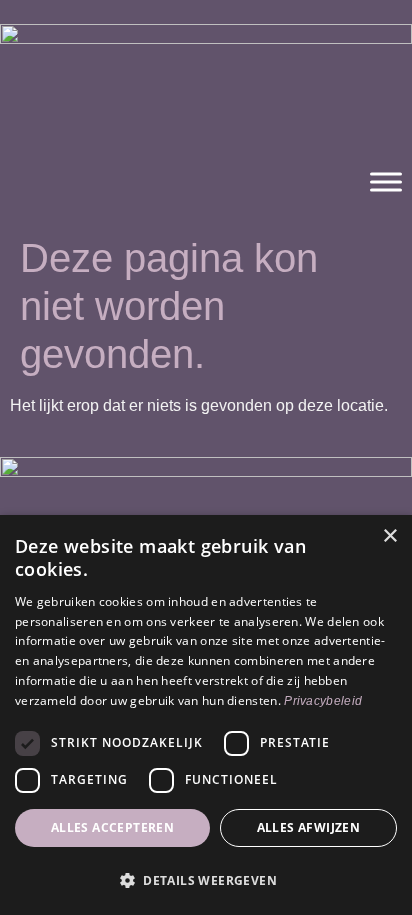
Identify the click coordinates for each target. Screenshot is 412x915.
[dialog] (206, 715)
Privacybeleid (323, 701)
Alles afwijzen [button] (309, 827)
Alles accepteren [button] (112, 827)
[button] (206, 880)
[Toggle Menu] (386, 182)
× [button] (389, 536)
